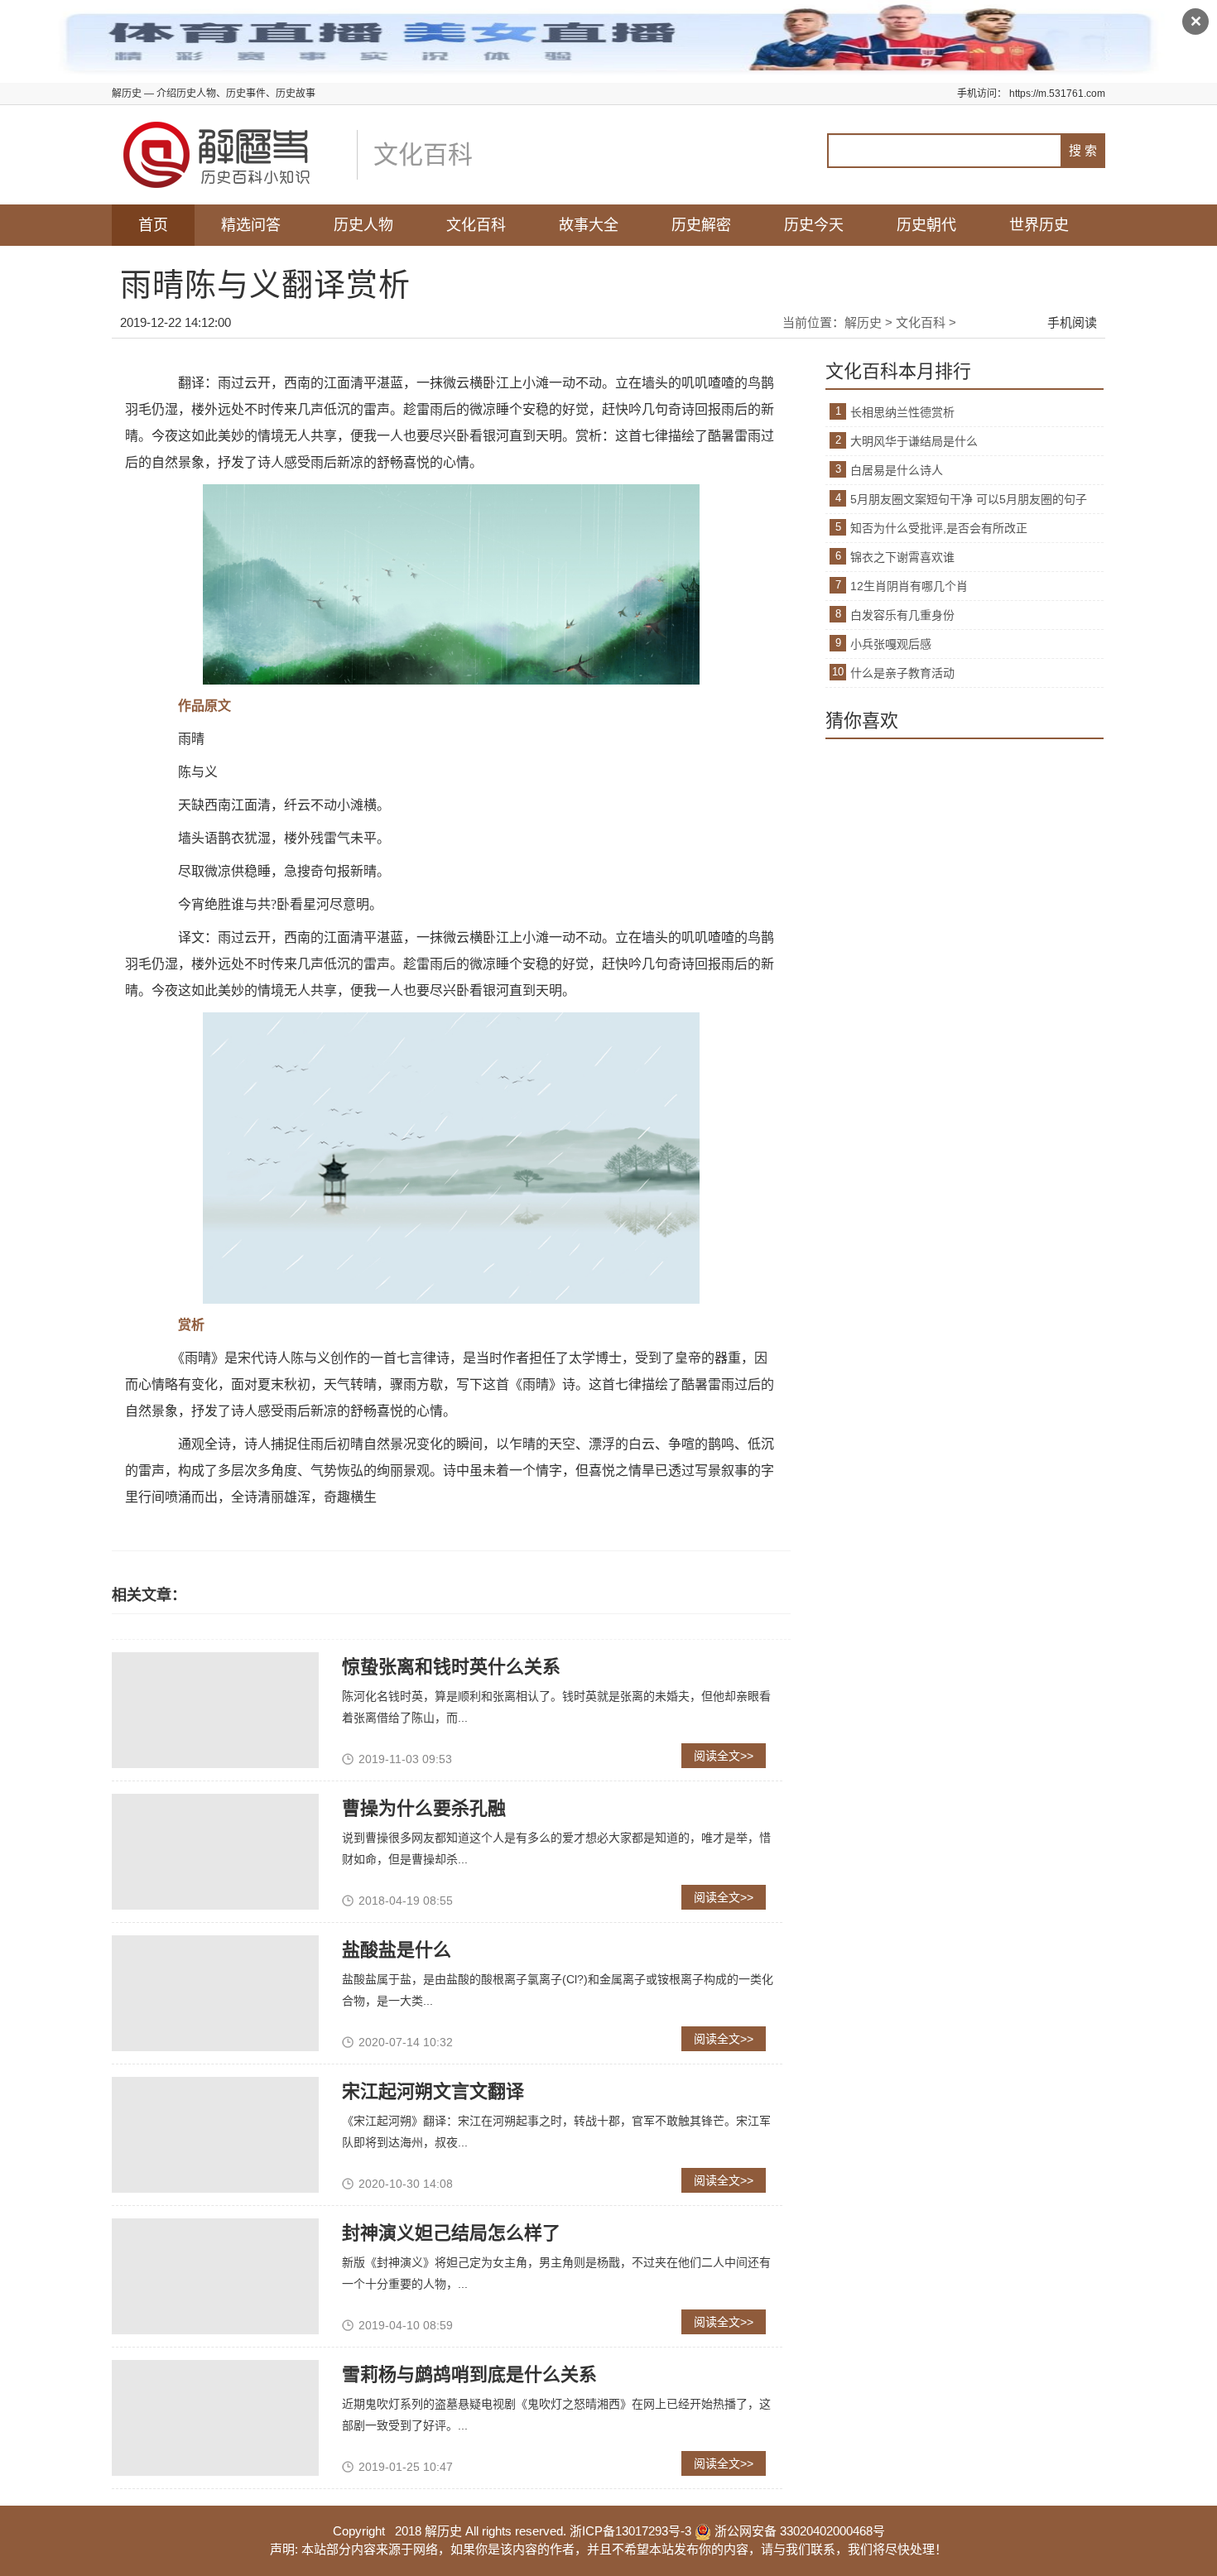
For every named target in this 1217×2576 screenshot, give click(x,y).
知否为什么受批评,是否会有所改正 (939, 528)
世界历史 (1039, 225)
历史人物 (363, 225)
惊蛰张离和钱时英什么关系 (451, 1667)
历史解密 (701, 225)
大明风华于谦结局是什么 (914, 441)
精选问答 (251, 225)
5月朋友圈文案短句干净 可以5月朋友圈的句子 (969, 499)
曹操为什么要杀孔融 (424, 1808)
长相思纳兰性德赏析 (902, 412)
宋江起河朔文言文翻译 (433, 2091)
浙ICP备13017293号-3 (630, 2531)
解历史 (863, 322)
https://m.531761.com (1057, 94)
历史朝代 (926, 225)
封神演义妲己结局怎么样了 (451, 2233)
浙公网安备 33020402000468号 (798, 2531)
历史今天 (814, 225)
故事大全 (589, 225)
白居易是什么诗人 (897, 470)
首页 (153, 225)
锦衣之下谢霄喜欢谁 (902, 557)
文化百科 (476, 225)
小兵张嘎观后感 (891, 644)
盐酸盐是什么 (397, 1950)
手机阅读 (1072, 322)
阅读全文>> (724, 1756)
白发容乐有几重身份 (902, 615)
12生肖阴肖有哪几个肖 (909, 586)
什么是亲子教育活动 (902, 673)
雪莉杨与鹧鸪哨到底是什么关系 (469, 2374)
